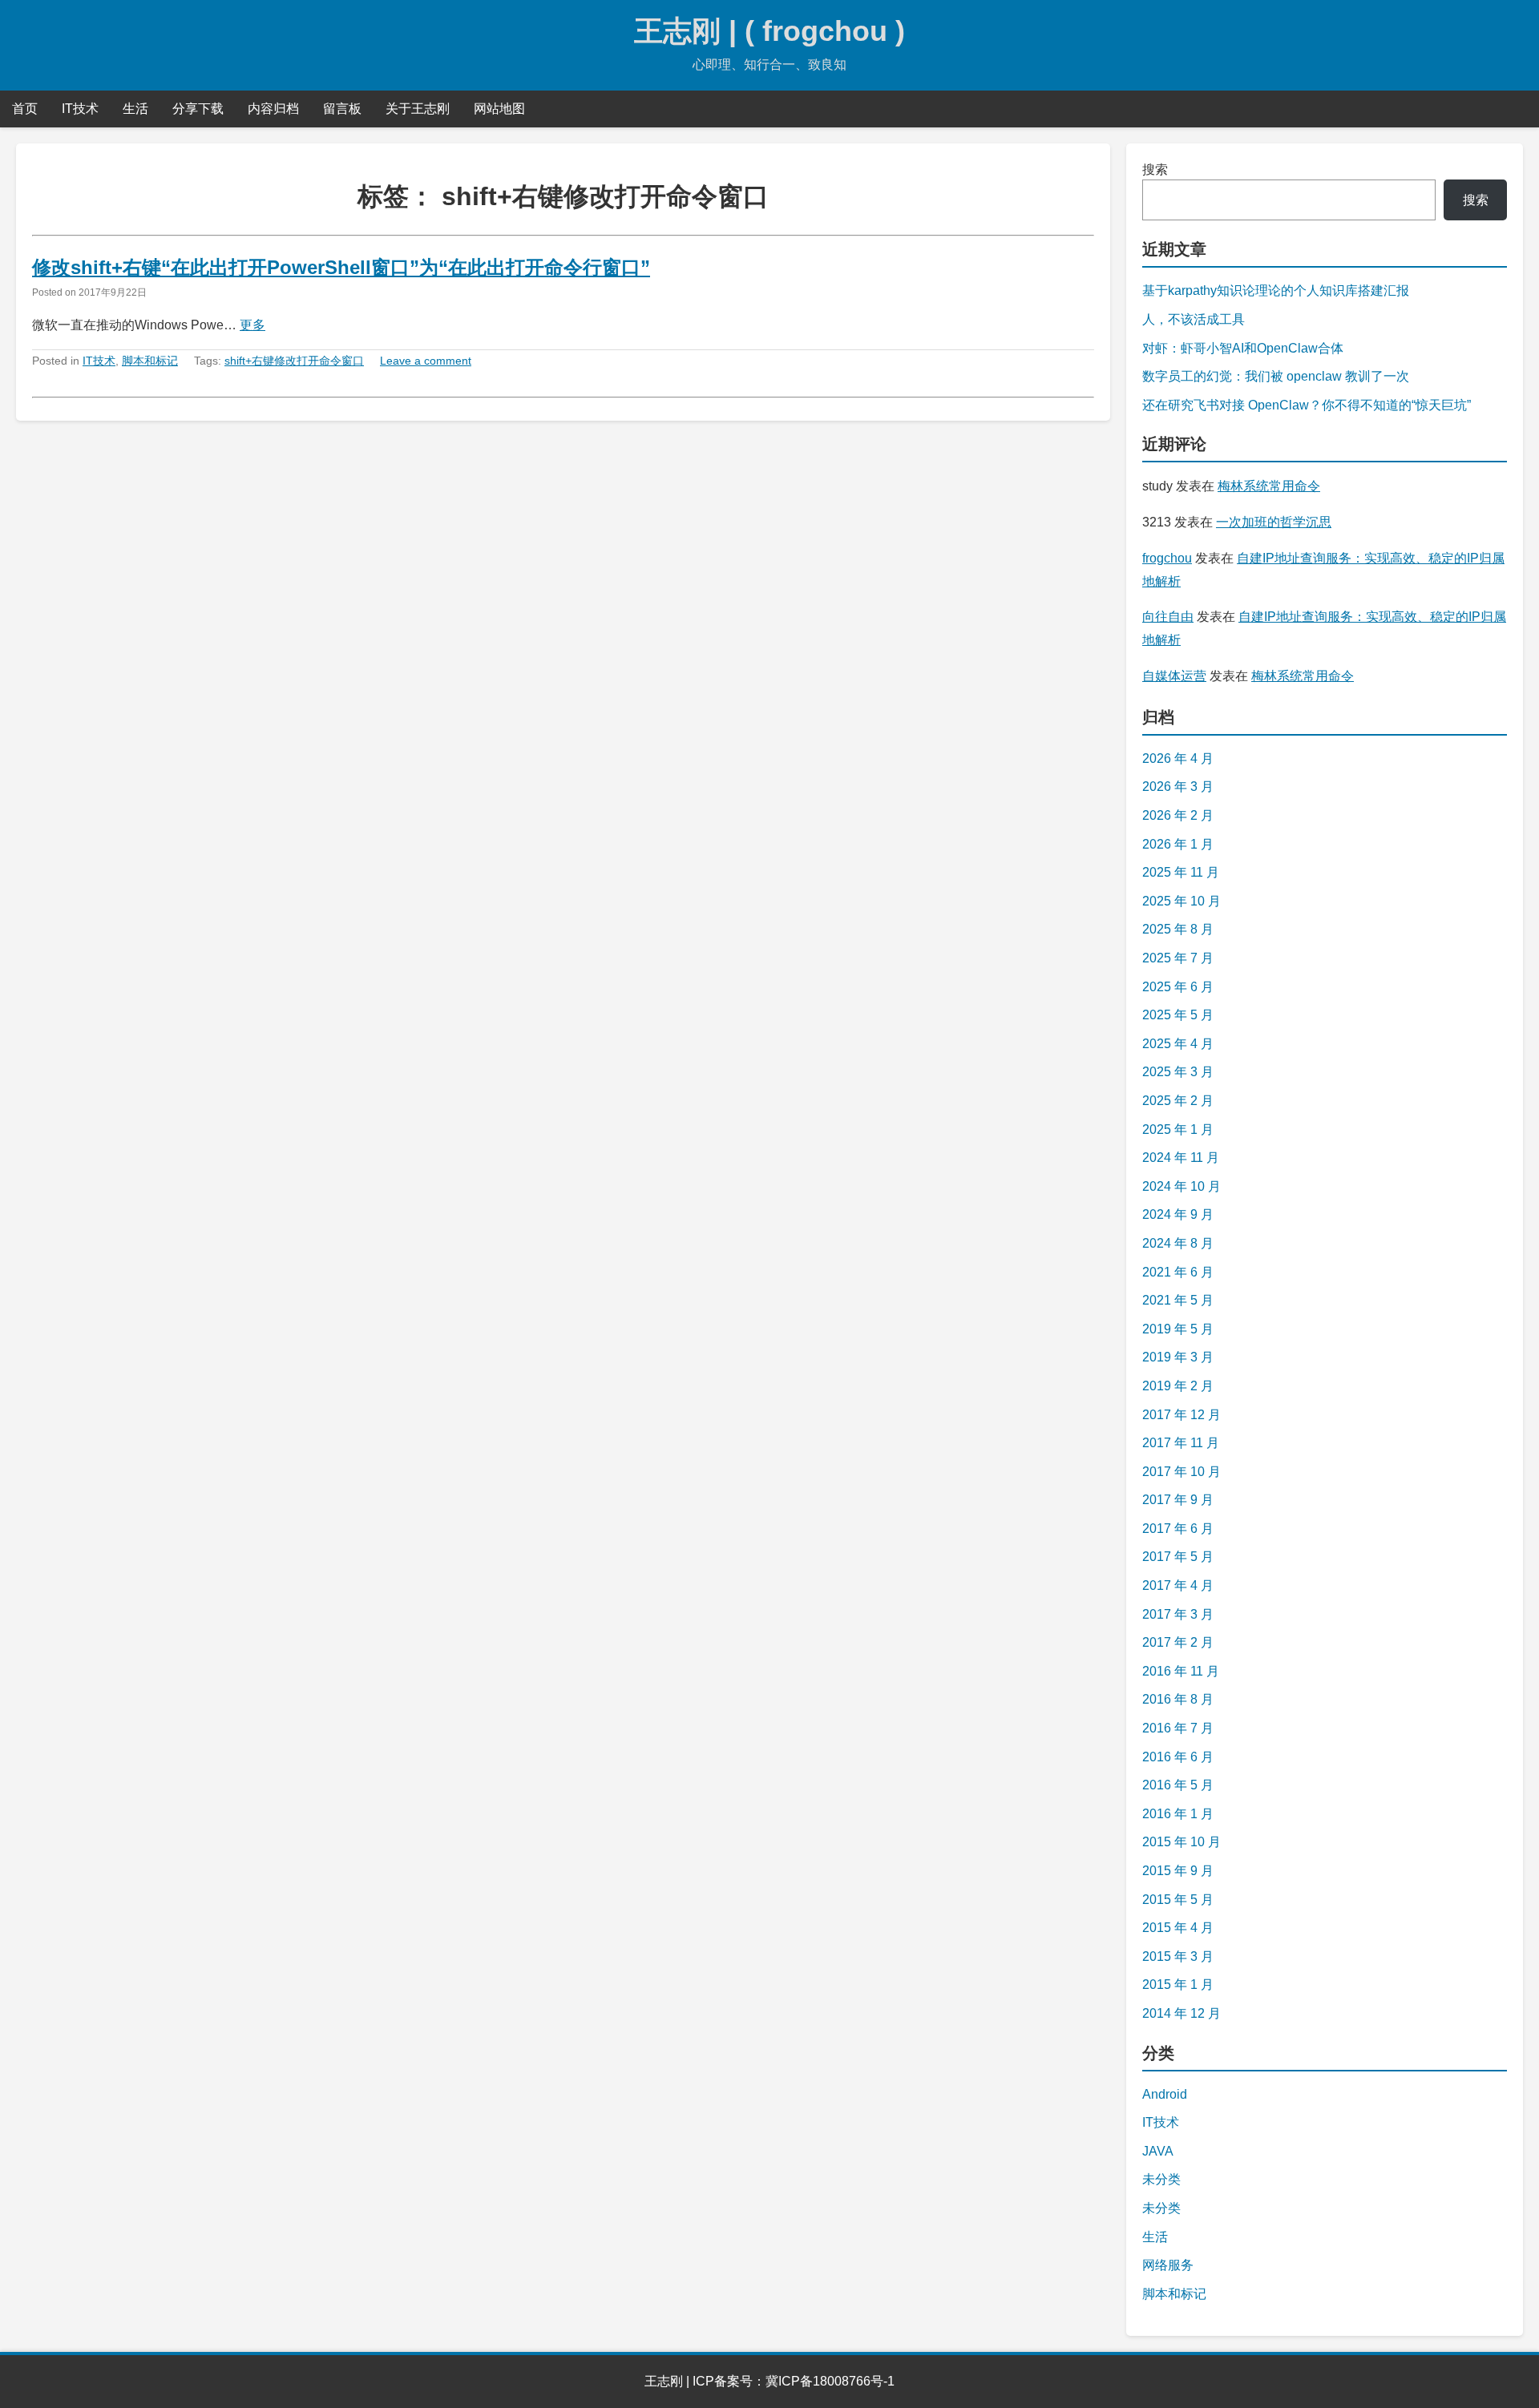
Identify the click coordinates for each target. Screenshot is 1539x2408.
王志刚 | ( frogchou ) (769, 31)
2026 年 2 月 (1178, 815)
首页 (25, 109)
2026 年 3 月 (1178, 787)
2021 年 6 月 (1178, 1272)
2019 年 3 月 (1178, 1357)
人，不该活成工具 (1194, 319)
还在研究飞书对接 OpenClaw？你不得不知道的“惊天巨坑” (1307, 405)
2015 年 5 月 (1178, 1900)
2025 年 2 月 (1178, 1101)
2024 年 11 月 (1181, 1158)
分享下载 (198, 109)
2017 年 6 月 (1178, 1529)
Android (1165, 2094)
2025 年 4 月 (1178, 1044)
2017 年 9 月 (1178, 1500)
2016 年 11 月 (1181, 1671)
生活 (135, 109)
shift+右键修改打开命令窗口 (294, 361)
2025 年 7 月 (1178, 958)
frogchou (1167, 558)
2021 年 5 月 (1178, 1300)
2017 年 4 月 (1178, 1585)
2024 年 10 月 (1182, 1186)
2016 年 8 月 (1178, 1699)
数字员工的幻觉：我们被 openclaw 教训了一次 (1276, 376)
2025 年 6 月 (1178, 987)
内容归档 (273, 109)
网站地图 (499, 109)
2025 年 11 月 (1181, 872)
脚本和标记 (150, 361)
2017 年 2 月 (1178, 1642)
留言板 (342, 109)
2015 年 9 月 (1178, 1871)
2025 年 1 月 (1178, 1129)
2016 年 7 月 (1178, 1728)
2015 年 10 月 (1182, 1842)
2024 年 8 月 (1178, 1243)
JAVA (1158, 2151)
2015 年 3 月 (1178, 1956)
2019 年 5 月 (1178, 1329)
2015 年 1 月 (1178, 1984)
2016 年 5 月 (1178, 1785)
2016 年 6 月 (1178, 1757)
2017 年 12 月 (1182, 1415)
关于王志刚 (418, 109)
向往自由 (1168, 617)
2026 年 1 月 (1178, 844)
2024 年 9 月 (1178, 1214)
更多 (252, 325)
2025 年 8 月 (1178, 929)
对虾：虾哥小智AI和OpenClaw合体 (1243, 348)
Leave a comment (426, 361)
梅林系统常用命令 (1269, 486)
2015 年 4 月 (1178, 1928)
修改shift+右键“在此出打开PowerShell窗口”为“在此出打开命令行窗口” (341, 267)
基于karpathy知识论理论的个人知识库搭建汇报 (1276, 290)
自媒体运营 (1174, 676)
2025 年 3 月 (1178, 1072)
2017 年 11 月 (1181, 1443)
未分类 (1161, 2179)
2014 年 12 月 (1182, 2013)
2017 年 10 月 (1182, 1472)
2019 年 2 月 (1178, 1386)
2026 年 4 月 (1178, 758)
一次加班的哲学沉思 (1274, 522)
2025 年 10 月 (1182, 901)
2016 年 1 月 (1178, 1814)
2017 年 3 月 (1178, 1614)
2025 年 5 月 (1178, 1015)
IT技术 (80, 109)
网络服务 (1168, 2265)
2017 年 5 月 (1178, 1557)
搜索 (1155, 169)
